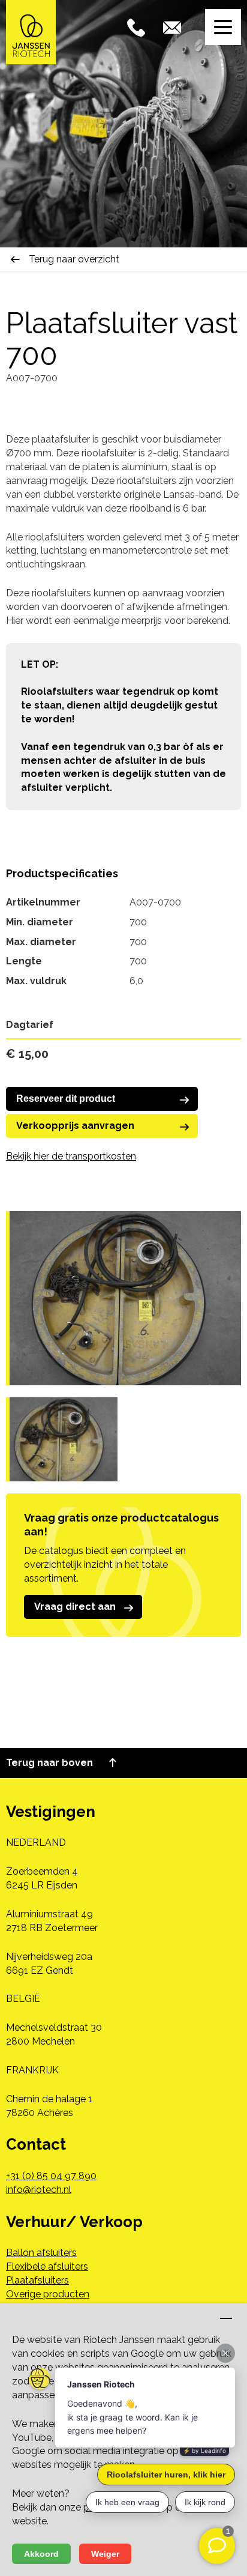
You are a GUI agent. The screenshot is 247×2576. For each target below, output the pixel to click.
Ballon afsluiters (41, 2253)
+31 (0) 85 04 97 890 (51, 2176)
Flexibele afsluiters (47, 2266)
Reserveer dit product (66, 1099)
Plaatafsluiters (37, 2280)
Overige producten (48, 2294)
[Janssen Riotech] (31, 32)
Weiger (105, 2554)
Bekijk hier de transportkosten (71, 1156)
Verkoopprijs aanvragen (75, 1126)
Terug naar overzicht (74, 259)
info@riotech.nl (39, 2190)
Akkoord (41, 2554)
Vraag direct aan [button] (75, 1607)
